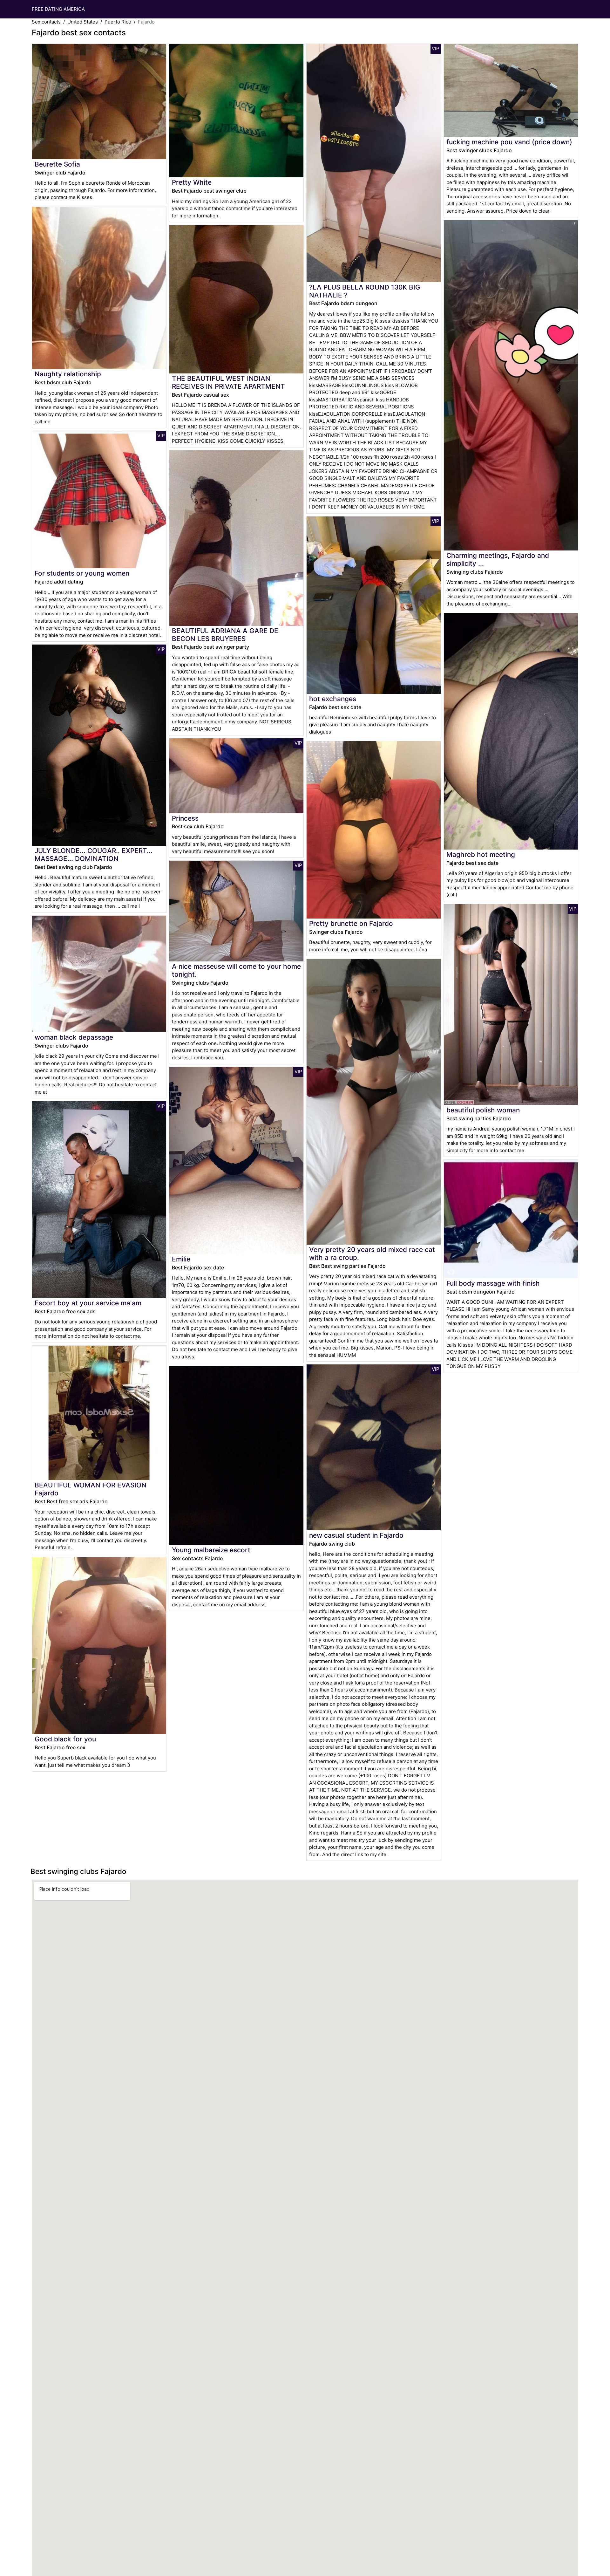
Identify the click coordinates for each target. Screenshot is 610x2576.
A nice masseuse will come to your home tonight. (236, 970)
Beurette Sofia (57, 164)
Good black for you (65, 1739)
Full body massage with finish (493, 1283)
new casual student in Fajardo (356, 1535)
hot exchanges (333, 699)
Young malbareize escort (211, 1550)
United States (83, 22)
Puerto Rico (118, 22)
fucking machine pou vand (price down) (509, 142)
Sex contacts (46, 22)
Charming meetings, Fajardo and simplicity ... (498, 559)
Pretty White (192, 182)
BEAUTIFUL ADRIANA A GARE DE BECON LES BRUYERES (225, 635)
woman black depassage (74, 1037)
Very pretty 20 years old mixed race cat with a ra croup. (372, 1254)
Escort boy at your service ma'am (88, 1303)
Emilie (181, 1259)
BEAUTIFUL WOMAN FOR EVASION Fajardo (91, 1489)
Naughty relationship (68, 374)
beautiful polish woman (483, 1110)
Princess (185, 818)
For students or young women (82, 573)
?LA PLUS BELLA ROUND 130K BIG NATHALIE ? (365, 291)
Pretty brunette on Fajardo (351, 923)
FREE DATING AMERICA (58, 9)
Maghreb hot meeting (481, 854)
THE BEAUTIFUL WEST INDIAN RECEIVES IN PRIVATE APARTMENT (228, 382)
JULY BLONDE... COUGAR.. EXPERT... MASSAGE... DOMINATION (94, 855)
